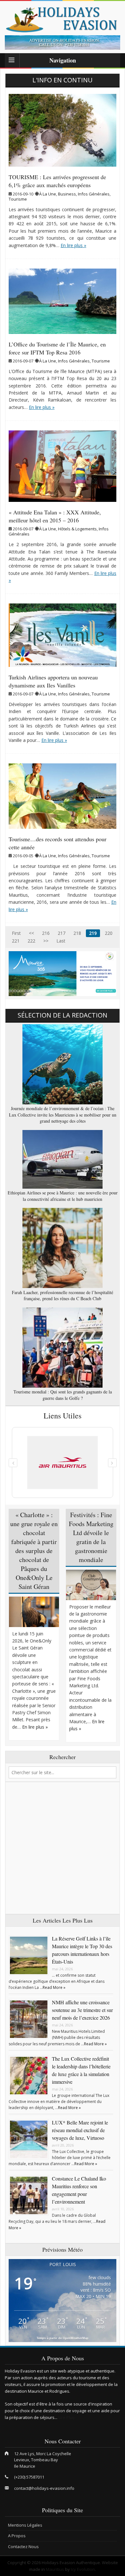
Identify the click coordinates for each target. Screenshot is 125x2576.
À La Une (48, 194)
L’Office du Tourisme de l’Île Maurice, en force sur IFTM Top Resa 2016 (57, 348)
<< (31, 933)
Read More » (54, 1987)
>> (46, 941)
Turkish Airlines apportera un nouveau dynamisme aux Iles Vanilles (53, 681)
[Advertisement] (63, 1848)
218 (77, 933)
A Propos (17, 2536)
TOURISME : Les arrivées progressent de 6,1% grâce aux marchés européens (57, 181)
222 (31, 941)
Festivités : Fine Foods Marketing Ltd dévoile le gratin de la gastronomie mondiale (91, 1537)
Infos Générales (94, 194)
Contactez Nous (23, 2547)
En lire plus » (73, 245)
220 (109, 933)
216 (46, 933)
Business (67, 194)
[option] (63, 42)
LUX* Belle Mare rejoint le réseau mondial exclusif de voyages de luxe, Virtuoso (80, 2130)
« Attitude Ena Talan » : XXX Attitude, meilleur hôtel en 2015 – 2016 (55, 516)
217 (62, 933)
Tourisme (18, 199)
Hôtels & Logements (77, 529)
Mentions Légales (25, 2525)
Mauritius (55, 2569)
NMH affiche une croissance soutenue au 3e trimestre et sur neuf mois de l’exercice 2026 (82, 2010)
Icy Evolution (83, 2569)
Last (61, 941)
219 (93, 933)
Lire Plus (67, 2417)
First (16, 933)
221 (16, 941)
